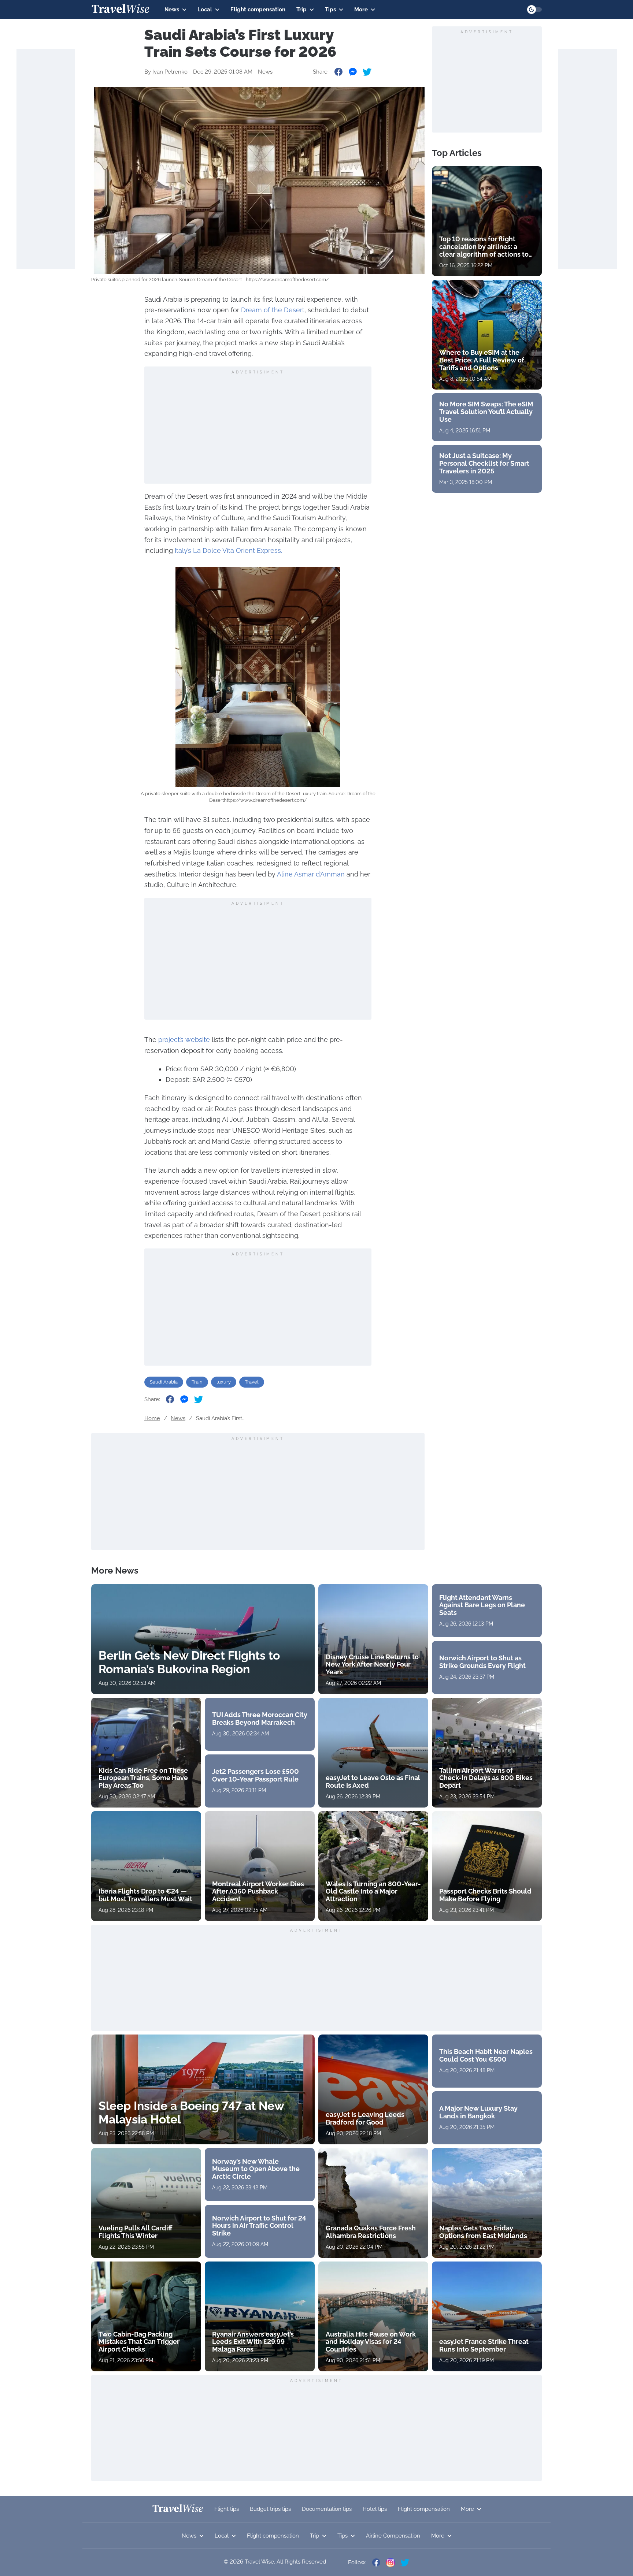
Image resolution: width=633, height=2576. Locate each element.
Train (197, 1382)
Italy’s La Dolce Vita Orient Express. (228, 550)
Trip (301, 10)
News (172, 10)
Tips (330, 10)
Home (152, 1418)
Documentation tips (327, 2509)
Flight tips (227, 2509)
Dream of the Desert (273, 310)
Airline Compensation (393, 2536)
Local (205, 10)
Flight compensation (258, 10)
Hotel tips (375, 2509)
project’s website (184, 1040)
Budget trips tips (270, 2509)
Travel (252, 1382)
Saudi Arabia (164, 1382)
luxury (224, 1382)
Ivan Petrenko (170, 72)
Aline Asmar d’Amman (311, 874)
